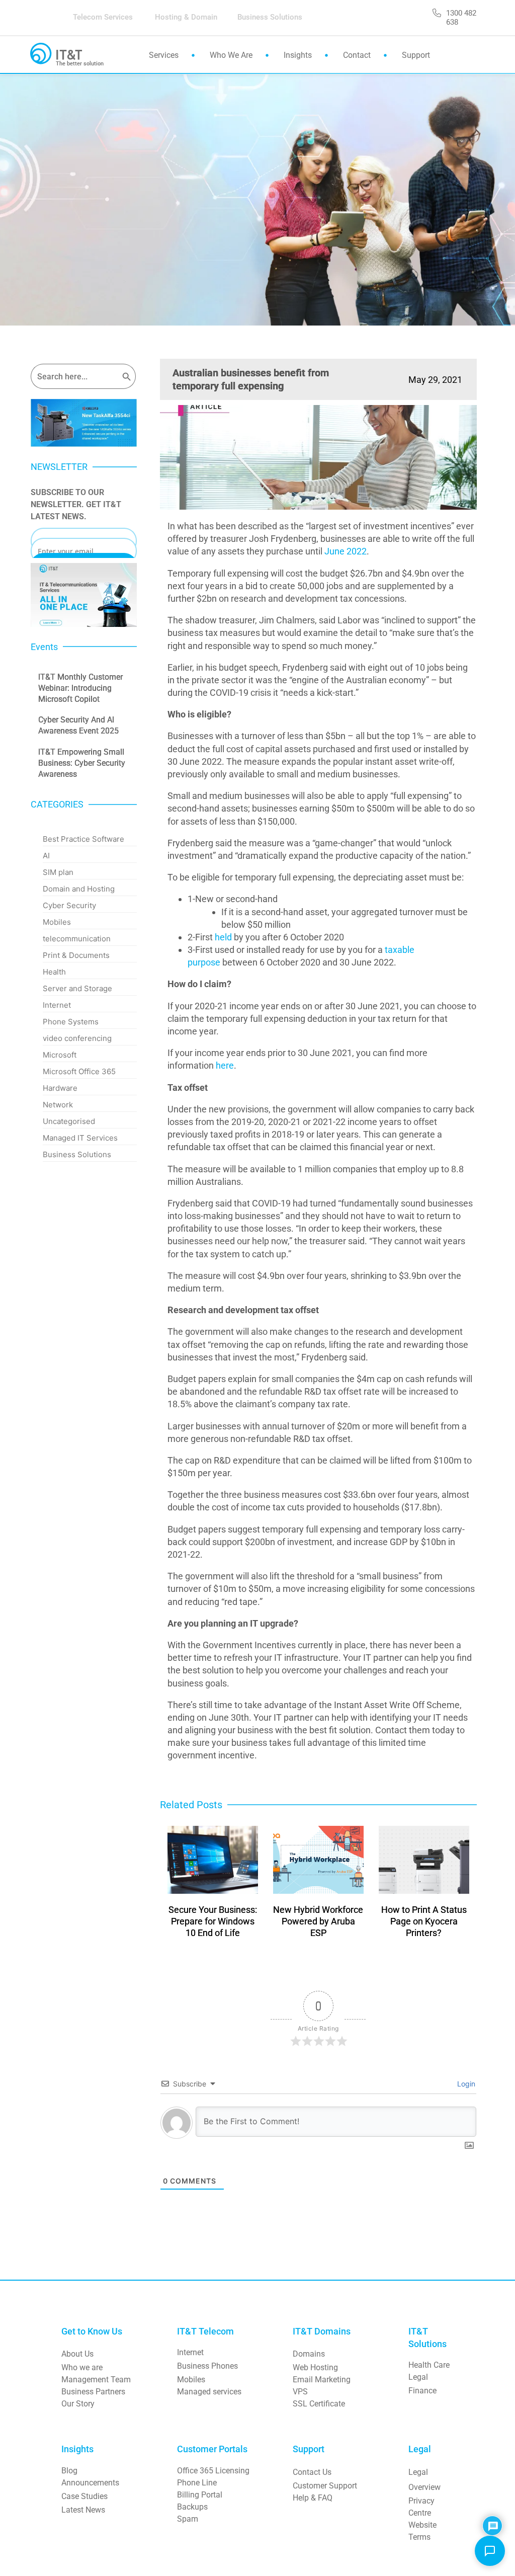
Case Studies (84, 2496)
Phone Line (197, 2483)
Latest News (83, 2510)
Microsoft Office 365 (79, 1071)
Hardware (60, 1088)
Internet (57, 1005)
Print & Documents (76, 955)
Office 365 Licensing (213, 2471)
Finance (422, 2391)
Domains (309, 2354)
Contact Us (312, 2472)
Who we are (82, 2367)
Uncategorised (69, 1121)
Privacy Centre (422, 2507)
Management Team (96, 2380)
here (225, 1065)
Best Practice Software (83, 839)
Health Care (429, 2365)
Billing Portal (200, 2495)
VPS (300, 2392)
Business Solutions (77, 1154)
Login (465, 2084)
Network (58, 1105)
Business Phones (207, 2366)
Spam (188, 2519)
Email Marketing (322, 2380)
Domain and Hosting (79, 889)
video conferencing (77, 1038)
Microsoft (60, 1055)
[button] (490, 2551)
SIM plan (58, 872)
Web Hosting (315, 2367)
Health (54, 972)
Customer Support (325, 2486)
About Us (77, 2354)
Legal (418, 2377)
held (223, 937)
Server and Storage (77, 988)
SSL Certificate (319, 2404)
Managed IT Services (80, 1138)
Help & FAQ (313, 2498)
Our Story (78, 2404)
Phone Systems (71, 1022)
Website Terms (423, 2531)
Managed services (209, 2392)
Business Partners (93, 2392)
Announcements (90, 2483)
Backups (192, 2507)
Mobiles (57, 922)
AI (46, 856)
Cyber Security (69, 905)
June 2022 (346, 551)
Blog (69, 2471)
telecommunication (77, 939)
